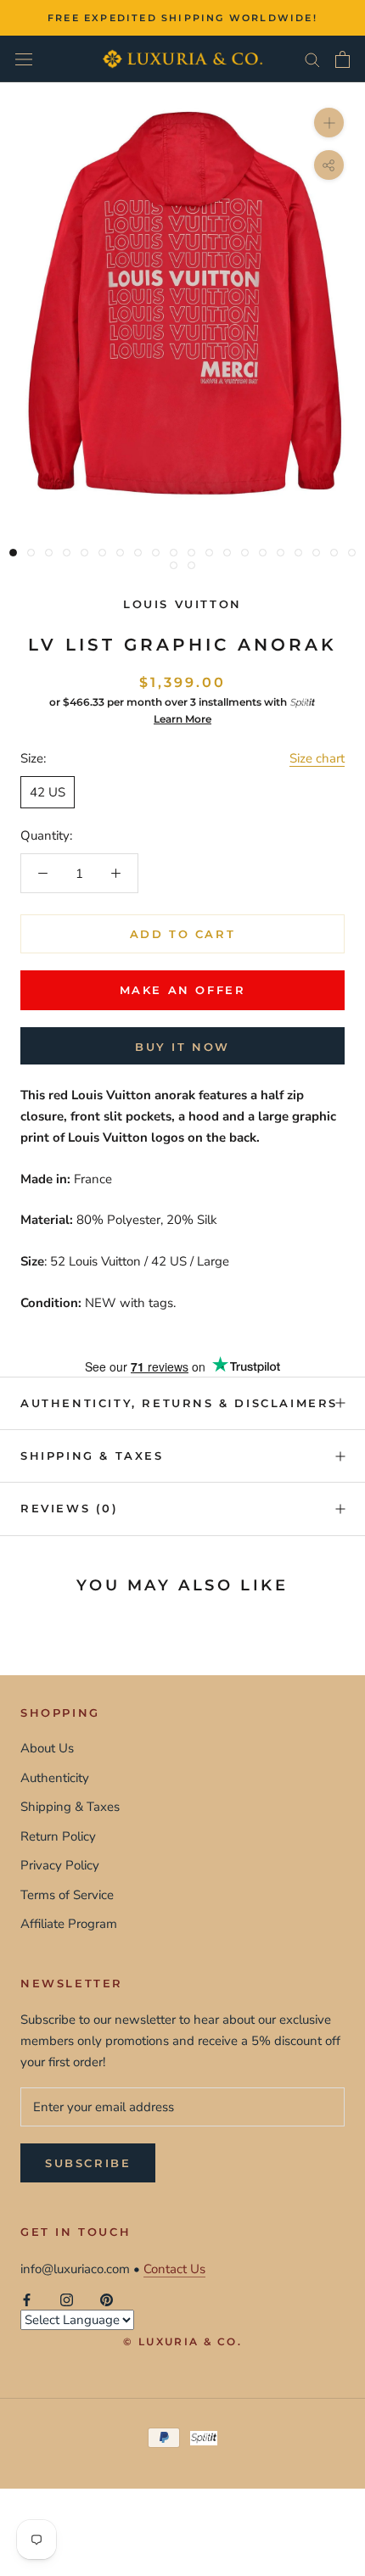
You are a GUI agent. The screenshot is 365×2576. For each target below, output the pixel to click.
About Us (47, 1748)
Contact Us (174, 2269)
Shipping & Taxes (92, 1456)
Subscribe (88, 2163)
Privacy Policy (60, 1865)
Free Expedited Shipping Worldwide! (182, 18)
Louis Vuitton (182, 604)
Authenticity (55, 1778)
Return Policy (58, 1836)
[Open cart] (343, 59)
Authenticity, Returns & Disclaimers (179, 1403)
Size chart (317, 758)
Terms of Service (67, 1895)
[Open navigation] (24, 59)
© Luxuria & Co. (182, 2341)
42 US (48, 792)
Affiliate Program (69, 1924)
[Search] (312, 59)
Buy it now (182, 1047)
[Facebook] (27, 2300)
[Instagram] (67, 2300)
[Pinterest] (107, 2300)
